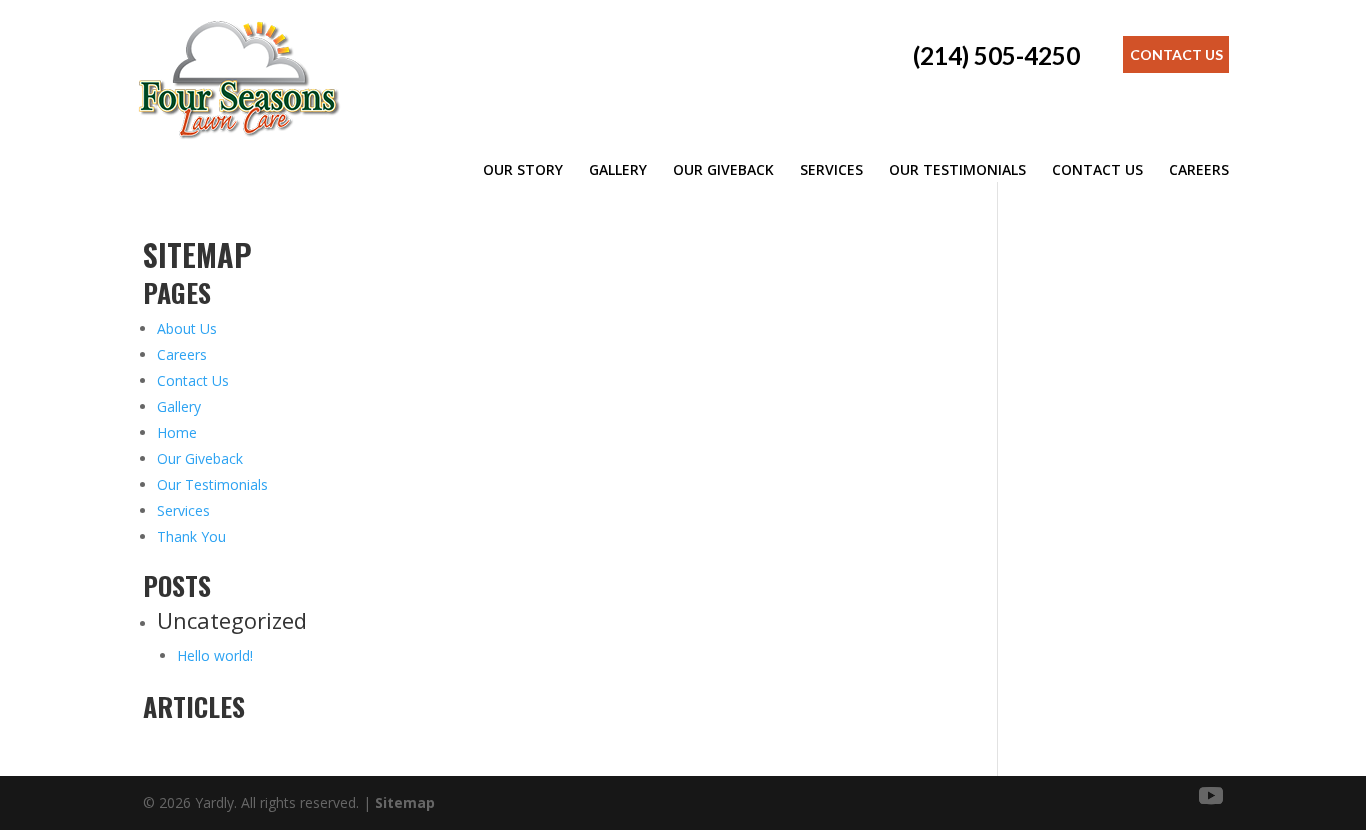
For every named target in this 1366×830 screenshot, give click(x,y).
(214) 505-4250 (996, 56)
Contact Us (1176, 54)
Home (177, 432)
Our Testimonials (957, 170)
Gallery (618, 170)
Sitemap (405, 802)
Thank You (191, 536)
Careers (1199, 170)
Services (831, 170)
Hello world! (215, 655)
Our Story (523, 170)
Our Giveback (723, 170)
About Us (187, 328)
